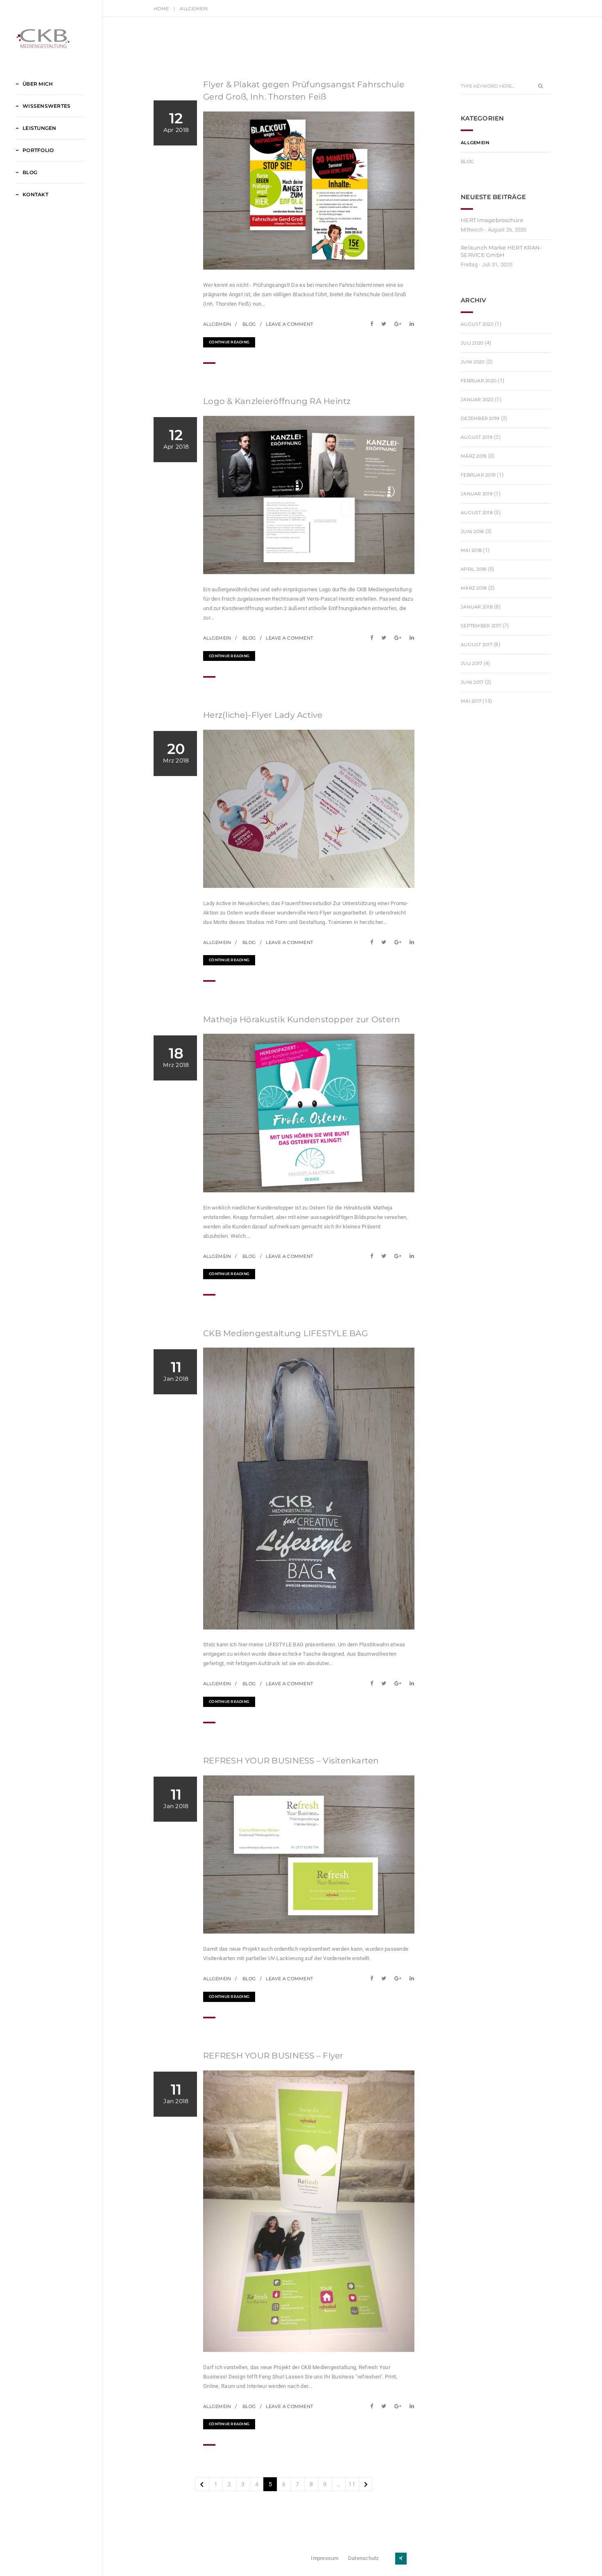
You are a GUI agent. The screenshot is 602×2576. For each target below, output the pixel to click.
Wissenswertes (46, 106)
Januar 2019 (477, 494)
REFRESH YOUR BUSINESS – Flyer (273, 2056)
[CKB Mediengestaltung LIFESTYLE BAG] (374, 1683)
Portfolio (38, 150)
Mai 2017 (471, 701)
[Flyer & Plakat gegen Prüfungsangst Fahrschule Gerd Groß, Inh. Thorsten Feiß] (374, 324)
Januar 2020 (477, 399)
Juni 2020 (473, 362)
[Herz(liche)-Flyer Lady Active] (374, 942)
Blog (30, 172)
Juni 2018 (472, 531)
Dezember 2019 (480, 418)
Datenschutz (363, 2558)
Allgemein (217, 324)
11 (352, 2484)
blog (249, 324)
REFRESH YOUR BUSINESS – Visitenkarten (291, 1761)
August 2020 (477, 324)
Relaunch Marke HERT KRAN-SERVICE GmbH (501, 251)
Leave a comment (289, 324)
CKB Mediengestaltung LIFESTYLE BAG (285, 1333)
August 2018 (477, 513)
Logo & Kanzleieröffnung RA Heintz (277, 401)
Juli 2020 (472, 343)
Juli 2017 (471, 663)
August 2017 (476, 645)
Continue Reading (229, 342)
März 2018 (474, 588)
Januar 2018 (477, 607)
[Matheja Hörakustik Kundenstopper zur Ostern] (374, 1256)
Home (161, 9)
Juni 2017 (472, 682)
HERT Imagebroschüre (492, 220)
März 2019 (474, 456)
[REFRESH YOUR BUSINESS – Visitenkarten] (374, 1978)
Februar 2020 (479, 381)
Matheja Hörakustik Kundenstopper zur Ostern (302, 1019)
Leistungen (40, 128)
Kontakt (35, 194)
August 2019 (477, 437)
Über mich (38, 84)
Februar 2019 (478, 475)
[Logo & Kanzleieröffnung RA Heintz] (374, 638)
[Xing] (401, 2559)
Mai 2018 (471, 550)
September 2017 (481, 626)
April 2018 (474, 569)
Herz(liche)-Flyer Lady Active (263, 715)
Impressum (325, 2558)
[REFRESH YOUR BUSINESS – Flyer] (374, 2406)
